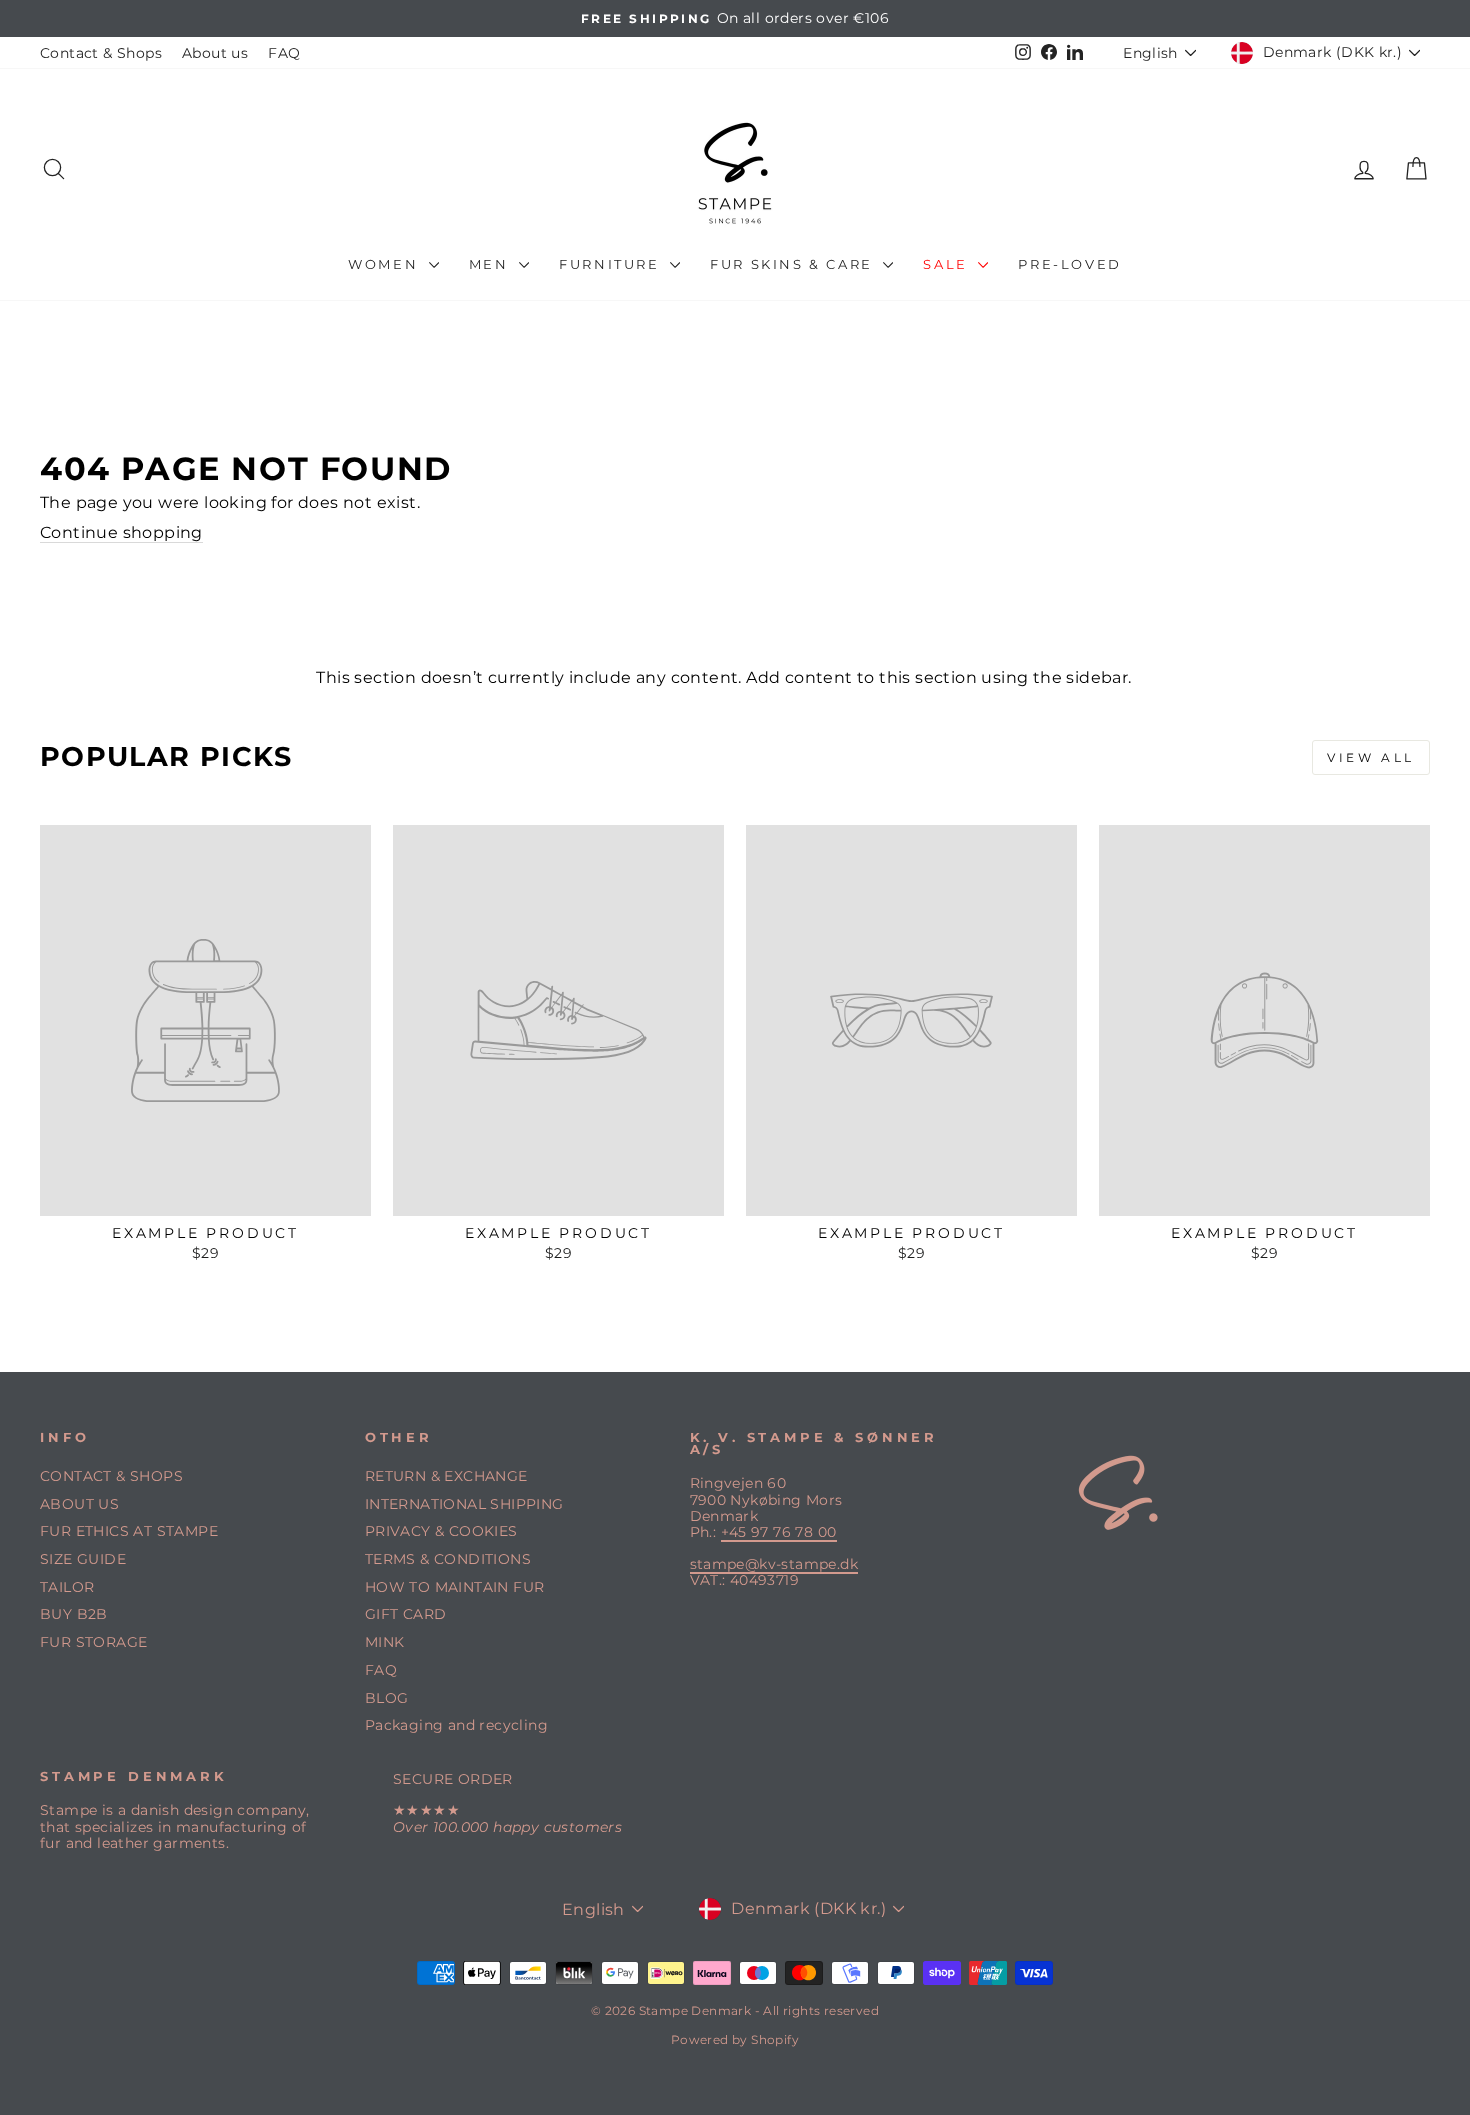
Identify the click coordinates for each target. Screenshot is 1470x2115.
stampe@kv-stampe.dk (774, 1564)
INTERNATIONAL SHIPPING (464, 1504)
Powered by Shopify (735, 2039)
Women (386, 264)
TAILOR (67, 1587)
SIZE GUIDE (83, 1559)
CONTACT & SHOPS (111, 1476)
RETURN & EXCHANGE (446, 1476)
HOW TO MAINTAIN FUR (455, 1587)
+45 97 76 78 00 (779, 1532)
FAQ (284, 53)
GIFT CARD (406, 1614)
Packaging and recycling (456, 1725)
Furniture (612, 264)
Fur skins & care (794, 264)
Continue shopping (121, 532)
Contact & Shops (101, 53)
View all (1371, 757)
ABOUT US (79, 1504)
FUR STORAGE (93, 1642)
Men (491, 264)
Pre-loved (1069, 264)
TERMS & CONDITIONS (448, 1559)
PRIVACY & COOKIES (441, 1531)
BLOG (387, 1698)
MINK (385, 1642)
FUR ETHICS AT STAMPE (129, 1531)
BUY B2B (74, 1614)
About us (215, 53)
